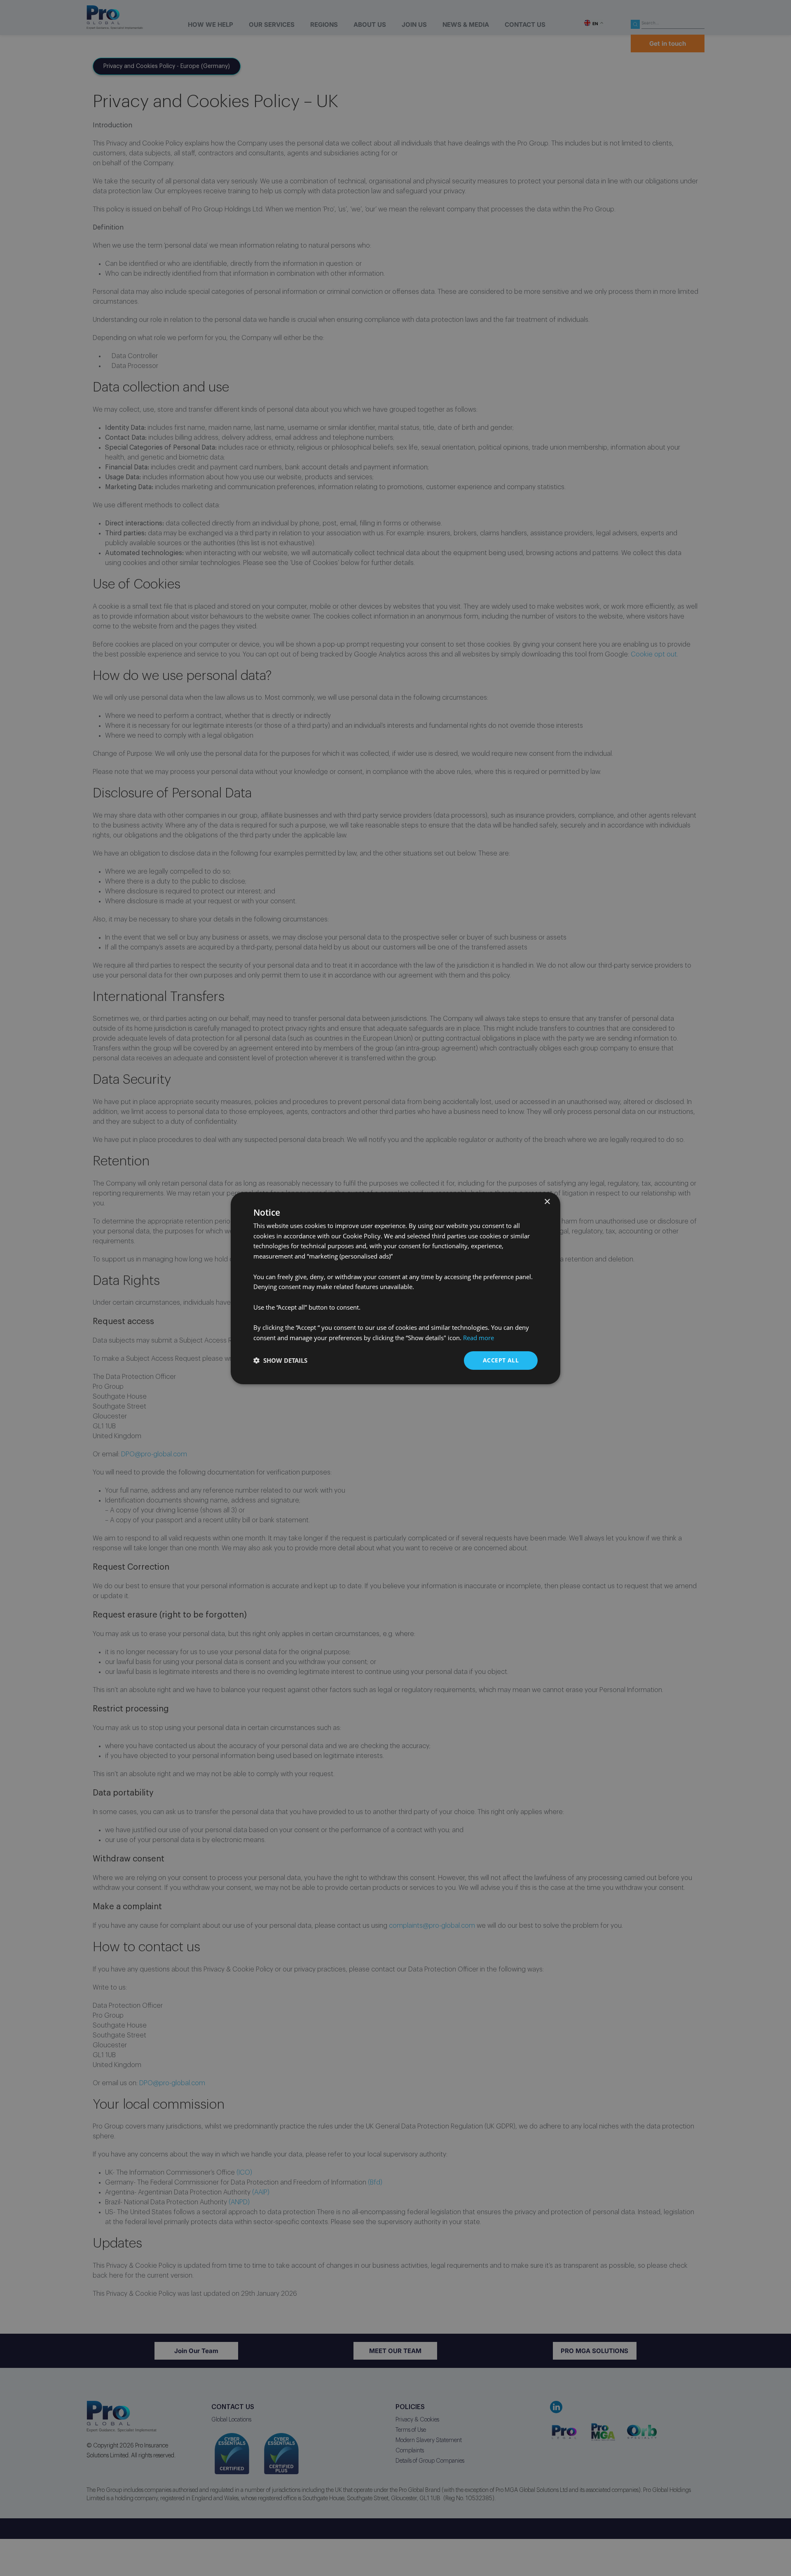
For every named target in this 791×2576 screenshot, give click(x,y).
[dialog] (395, 1288)
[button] (280, 1360)
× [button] (547, 1201)
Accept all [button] (501, 1360)
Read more (479, 1338)
